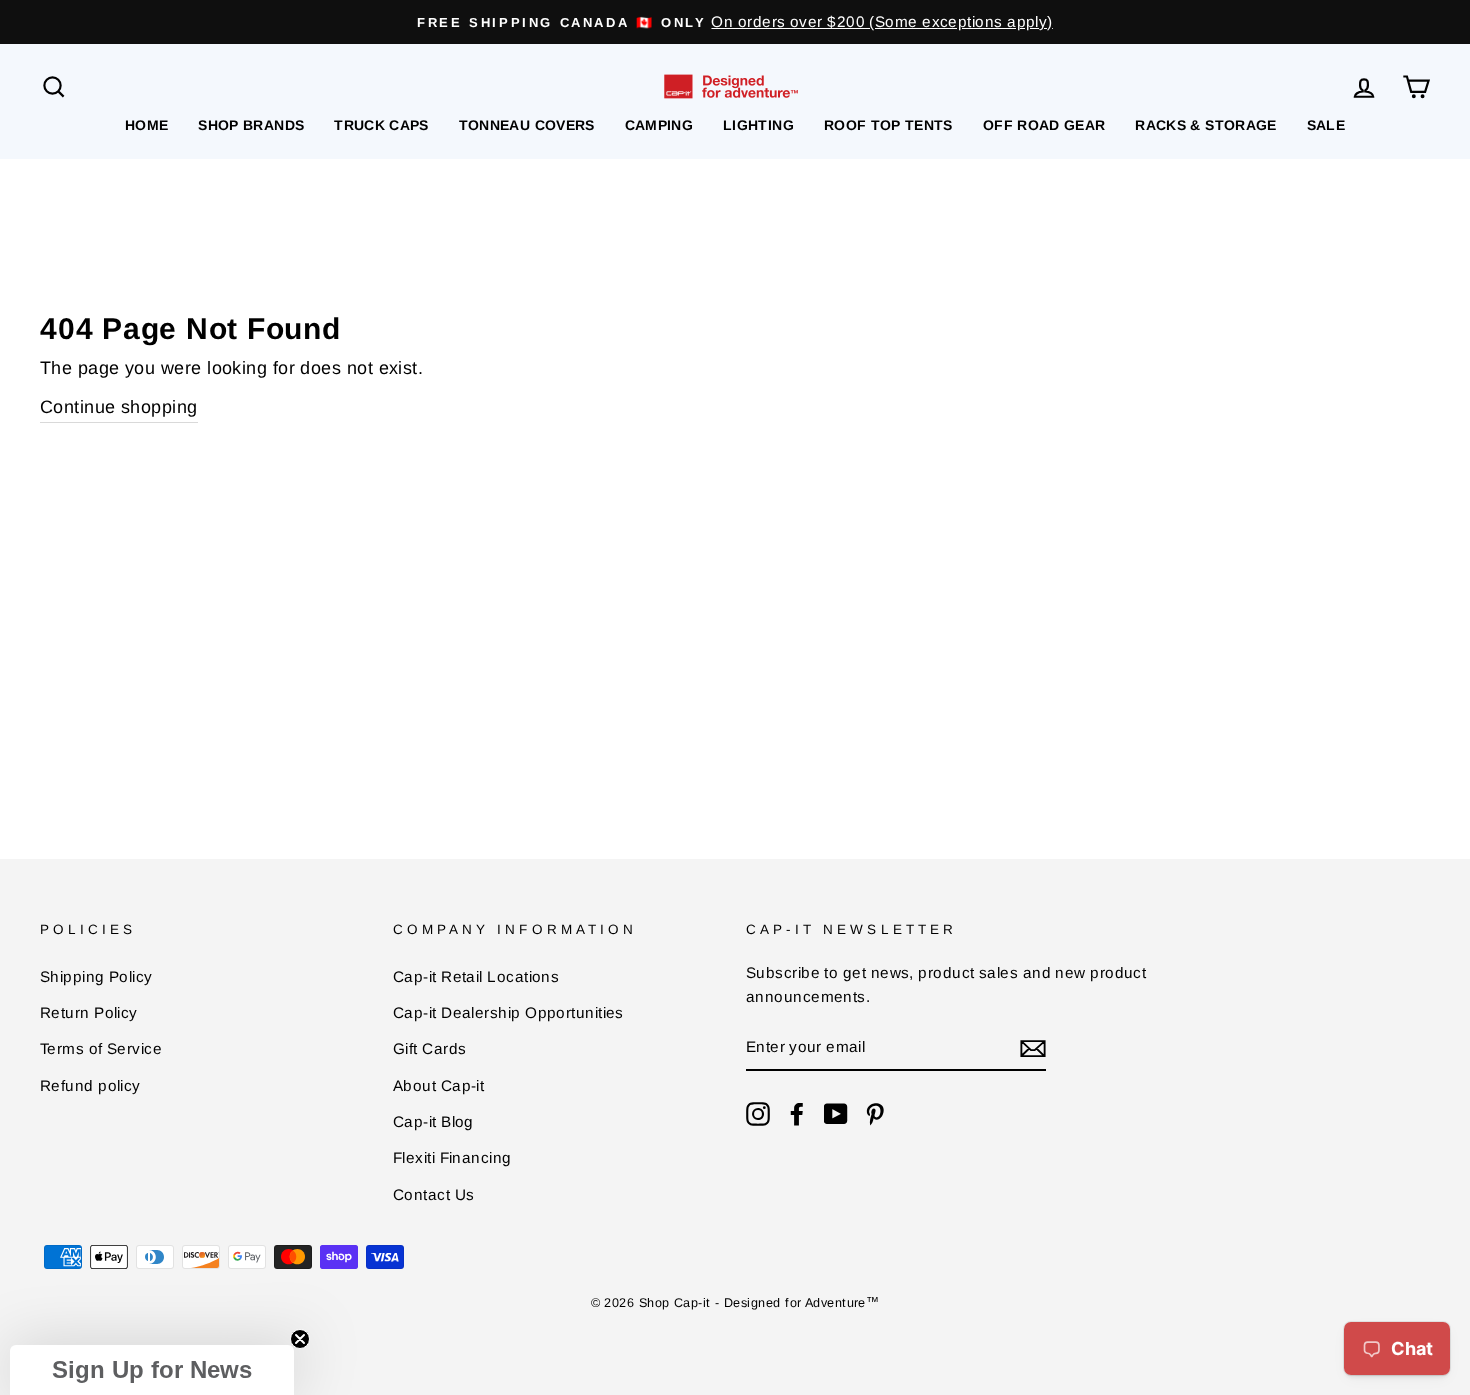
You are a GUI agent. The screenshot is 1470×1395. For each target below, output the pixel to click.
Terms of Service (101, 1048)
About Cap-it (438, 1085)
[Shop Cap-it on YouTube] (836, 1113)
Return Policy (89, 1012)
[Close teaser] (300, 1339)
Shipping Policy (96, 976)
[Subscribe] (1033, 1048)
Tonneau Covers (527, 125)
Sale (1326, 125)
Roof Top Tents (888, 125)
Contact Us (434, 1194)
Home (146, 125)
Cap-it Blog (433, 1121)
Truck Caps (381, 125)
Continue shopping (119, 407)
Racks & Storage (1205, 125)
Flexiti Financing (452, 1157)
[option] (735, 22)
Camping (659, 125)
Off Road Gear (1044, 125)
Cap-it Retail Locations (476, 976)
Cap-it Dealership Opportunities (508, 1012)
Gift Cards (430, 1048)
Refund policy (90, 1085)
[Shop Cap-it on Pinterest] (875, 1113)
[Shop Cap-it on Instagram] (758, 1113)
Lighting (758, 125)
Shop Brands (251, 125)
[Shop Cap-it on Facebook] (797, 1113)
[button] (152, 1370)
